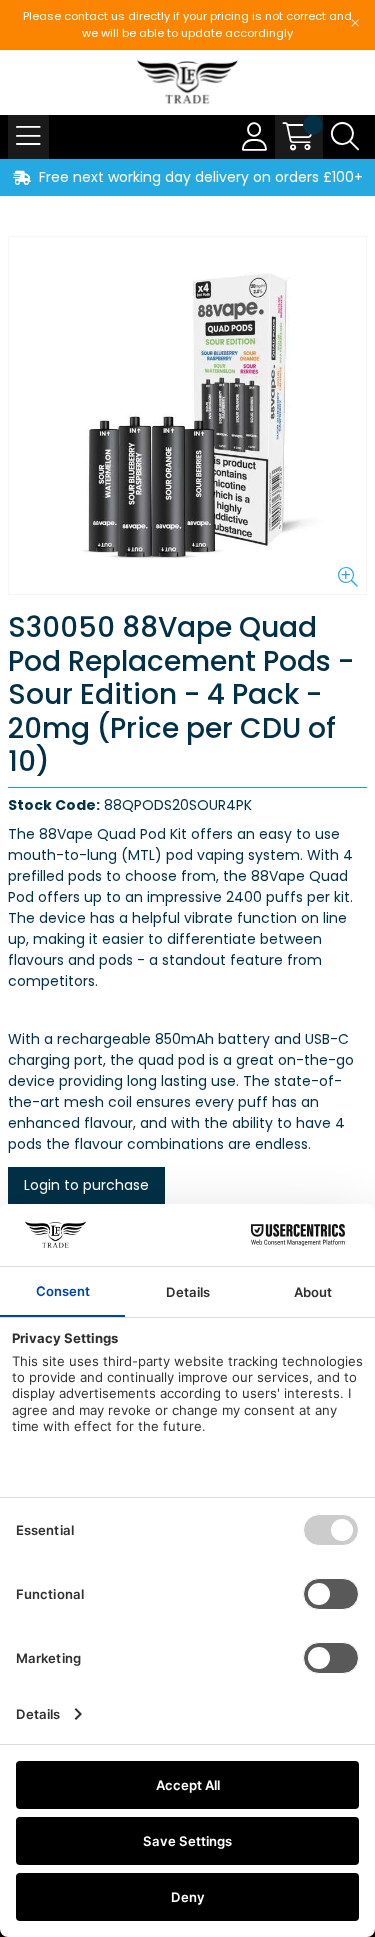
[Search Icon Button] (345, 137)
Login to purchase (86, 1185)
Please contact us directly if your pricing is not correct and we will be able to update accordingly (187, 24)
